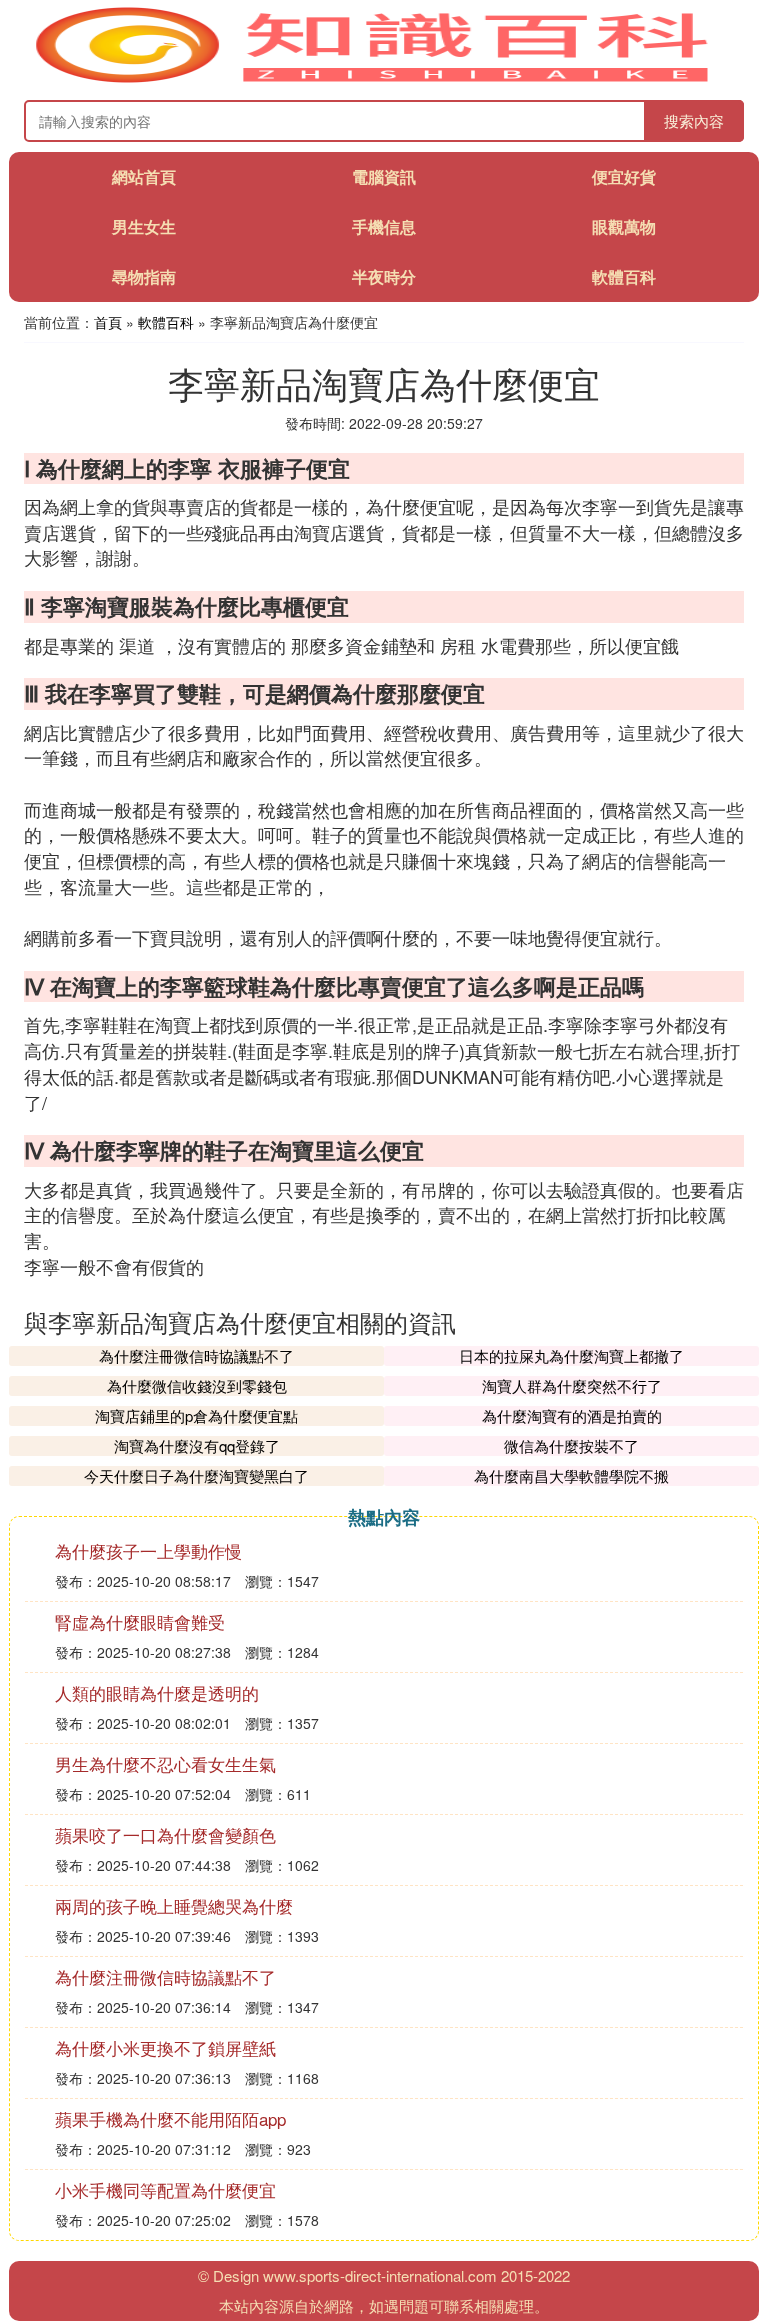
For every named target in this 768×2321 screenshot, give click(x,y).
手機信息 (384, 226)
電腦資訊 (384, 176)
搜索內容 (694, 120)
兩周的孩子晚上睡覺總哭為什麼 (174, 1905)
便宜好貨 (624, 176)
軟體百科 (624, 276)
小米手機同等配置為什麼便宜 (165, 2189)
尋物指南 (144, 276)
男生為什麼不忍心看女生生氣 (165, 1763)
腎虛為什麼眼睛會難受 (140, 1621)
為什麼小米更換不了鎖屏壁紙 (165, 2047)
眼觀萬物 (624, 226)
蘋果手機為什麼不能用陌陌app (170, 2118)
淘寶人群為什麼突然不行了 (572, 1385)
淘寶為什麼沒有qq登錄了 (197, 1445)
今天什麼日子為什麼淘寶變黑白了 (196, 1475)
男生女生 (144, 226)
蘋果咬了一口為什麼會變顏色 (165, 1834)
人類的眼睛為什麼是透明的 (157, 1692)
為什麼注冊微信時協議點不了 (196, 1355)
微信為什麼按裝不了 (571, 1445)
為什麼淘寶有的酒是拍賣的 (572, 1415)
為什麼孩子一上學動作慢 (148, 1550)
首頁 (108, 322)
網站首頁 (144, 176)
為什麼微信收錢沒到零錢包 (197, 1385)
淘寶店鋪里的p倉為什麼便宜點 (196, 1415)
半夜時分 (384, 276)
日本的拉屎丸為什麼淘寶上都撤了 (571, 1355)
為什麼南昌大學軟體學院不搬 (571, 1475)
